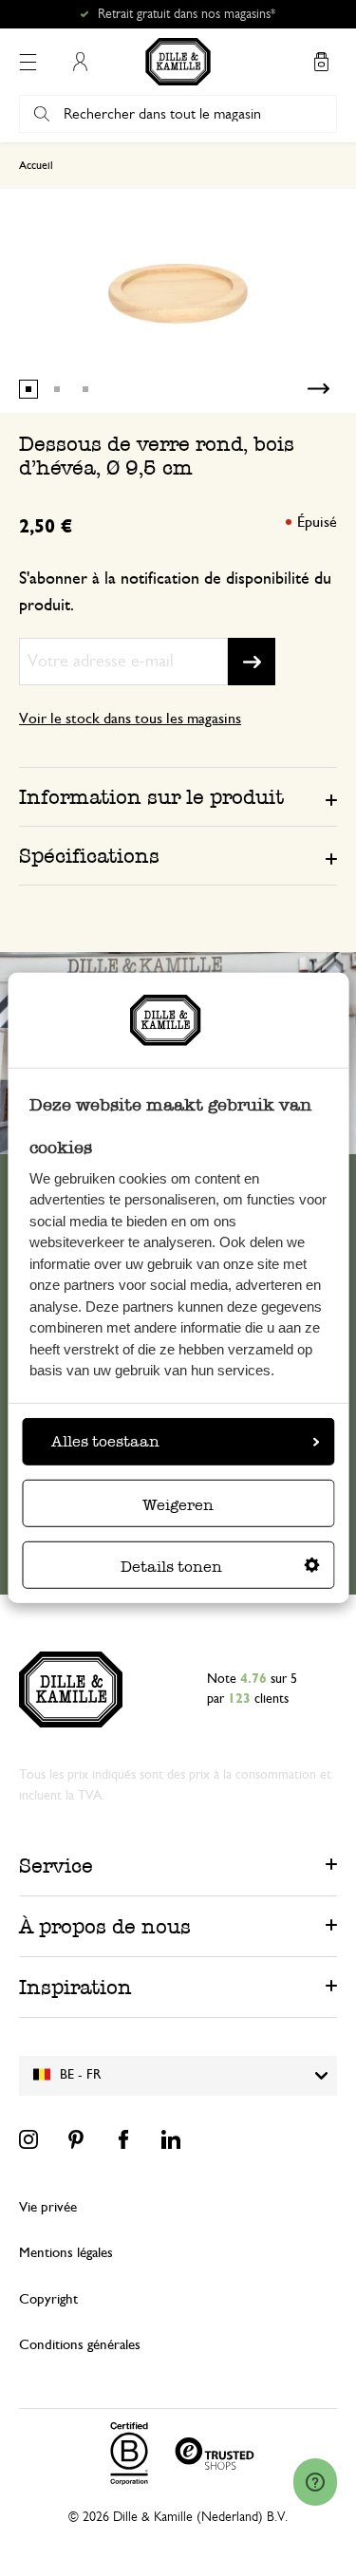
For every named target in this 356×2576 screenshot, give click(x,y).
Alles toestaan (105, 1441)
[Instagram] (28, 2139)
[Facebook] (123, 2139)
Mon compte (80, 62)
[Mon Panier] (321, 62)
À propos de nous (105, 1926)
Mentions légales (66, 2253)
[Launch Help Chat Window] (315, 2482)
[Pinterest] (76, 2139)
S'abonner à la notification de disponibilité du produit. (175, 592)
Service (56, 1866)
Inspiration (75, 1987)
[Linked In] (171, 2139)
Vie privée (48, 2207)
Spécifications (89, 856)
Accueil (36, 165)
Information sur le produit (151, 797)
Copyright (48, 2299)
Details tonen (171, 1567)
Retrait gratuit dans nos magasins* (187, 14)
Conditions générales (80, 2345)
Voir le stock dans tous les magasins (130, 719)
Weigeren (178, 1505)
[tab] (178, 796)
